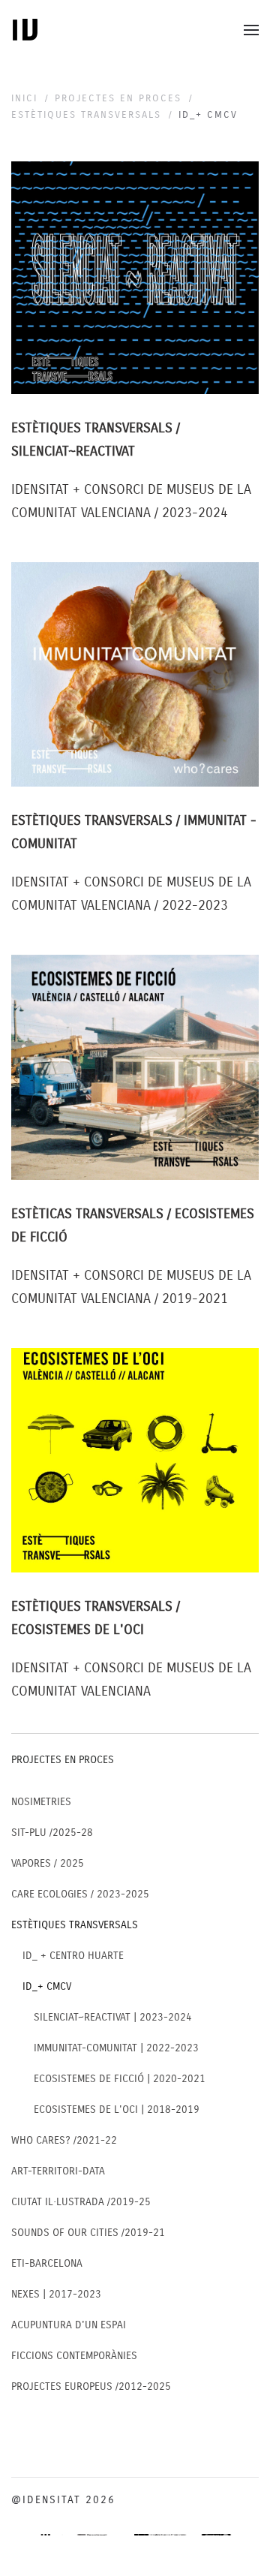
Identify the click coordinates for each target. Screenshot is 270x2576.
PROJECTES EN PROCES (63, 1760)
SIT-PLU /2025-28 (52, 1833)
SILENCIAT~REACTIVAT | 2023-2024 (113, 2017)
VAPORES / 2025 (48, 1863)
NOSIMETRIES (41, 1802)
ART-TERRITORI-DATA (58, 2171)
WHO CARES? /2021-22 (64, 2140)
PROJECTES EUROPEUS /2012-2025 (91, 2386)
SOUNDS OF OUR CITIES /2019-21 (88, 2233)
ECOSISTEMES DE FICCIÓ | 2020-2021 (120, 2079)
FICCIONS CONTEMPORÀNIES (74, 2356)
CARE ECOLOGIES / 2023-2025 (80, 1894)
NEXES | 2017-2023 (56, 2294)
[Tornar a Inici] (25, 30)
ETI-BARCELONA (47, 2263)
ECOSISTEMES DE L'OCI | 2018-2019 (117, 2110)
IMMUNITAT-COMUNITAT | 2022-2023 (116, 2048)
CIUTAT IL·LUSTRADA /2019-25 (81, 2202)
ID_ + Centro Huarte (73, 1956)
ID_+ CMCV (47, 1986)
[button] (251, 30)
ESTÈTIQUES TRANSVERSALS (75, 1925)
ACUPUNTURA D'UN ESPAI (69, 2325)
